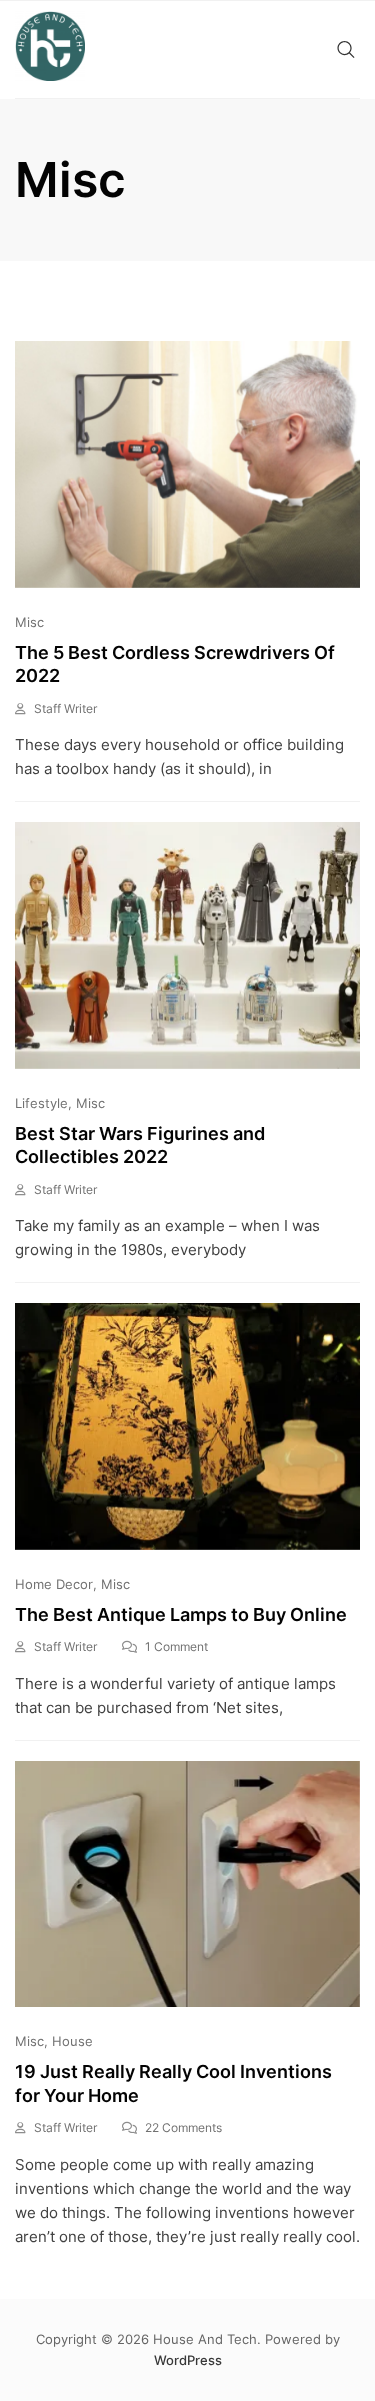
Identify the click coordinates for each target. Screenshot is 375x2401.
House (72, 2041)
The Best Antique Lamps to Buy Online (181, 1614)
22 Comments (183, 2128)
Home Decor (54, 1584)
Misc (29, 622)
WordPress (188, 2360)
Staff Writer (65, 708)
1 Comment (176, 1647)
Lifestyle (41, 1103)
